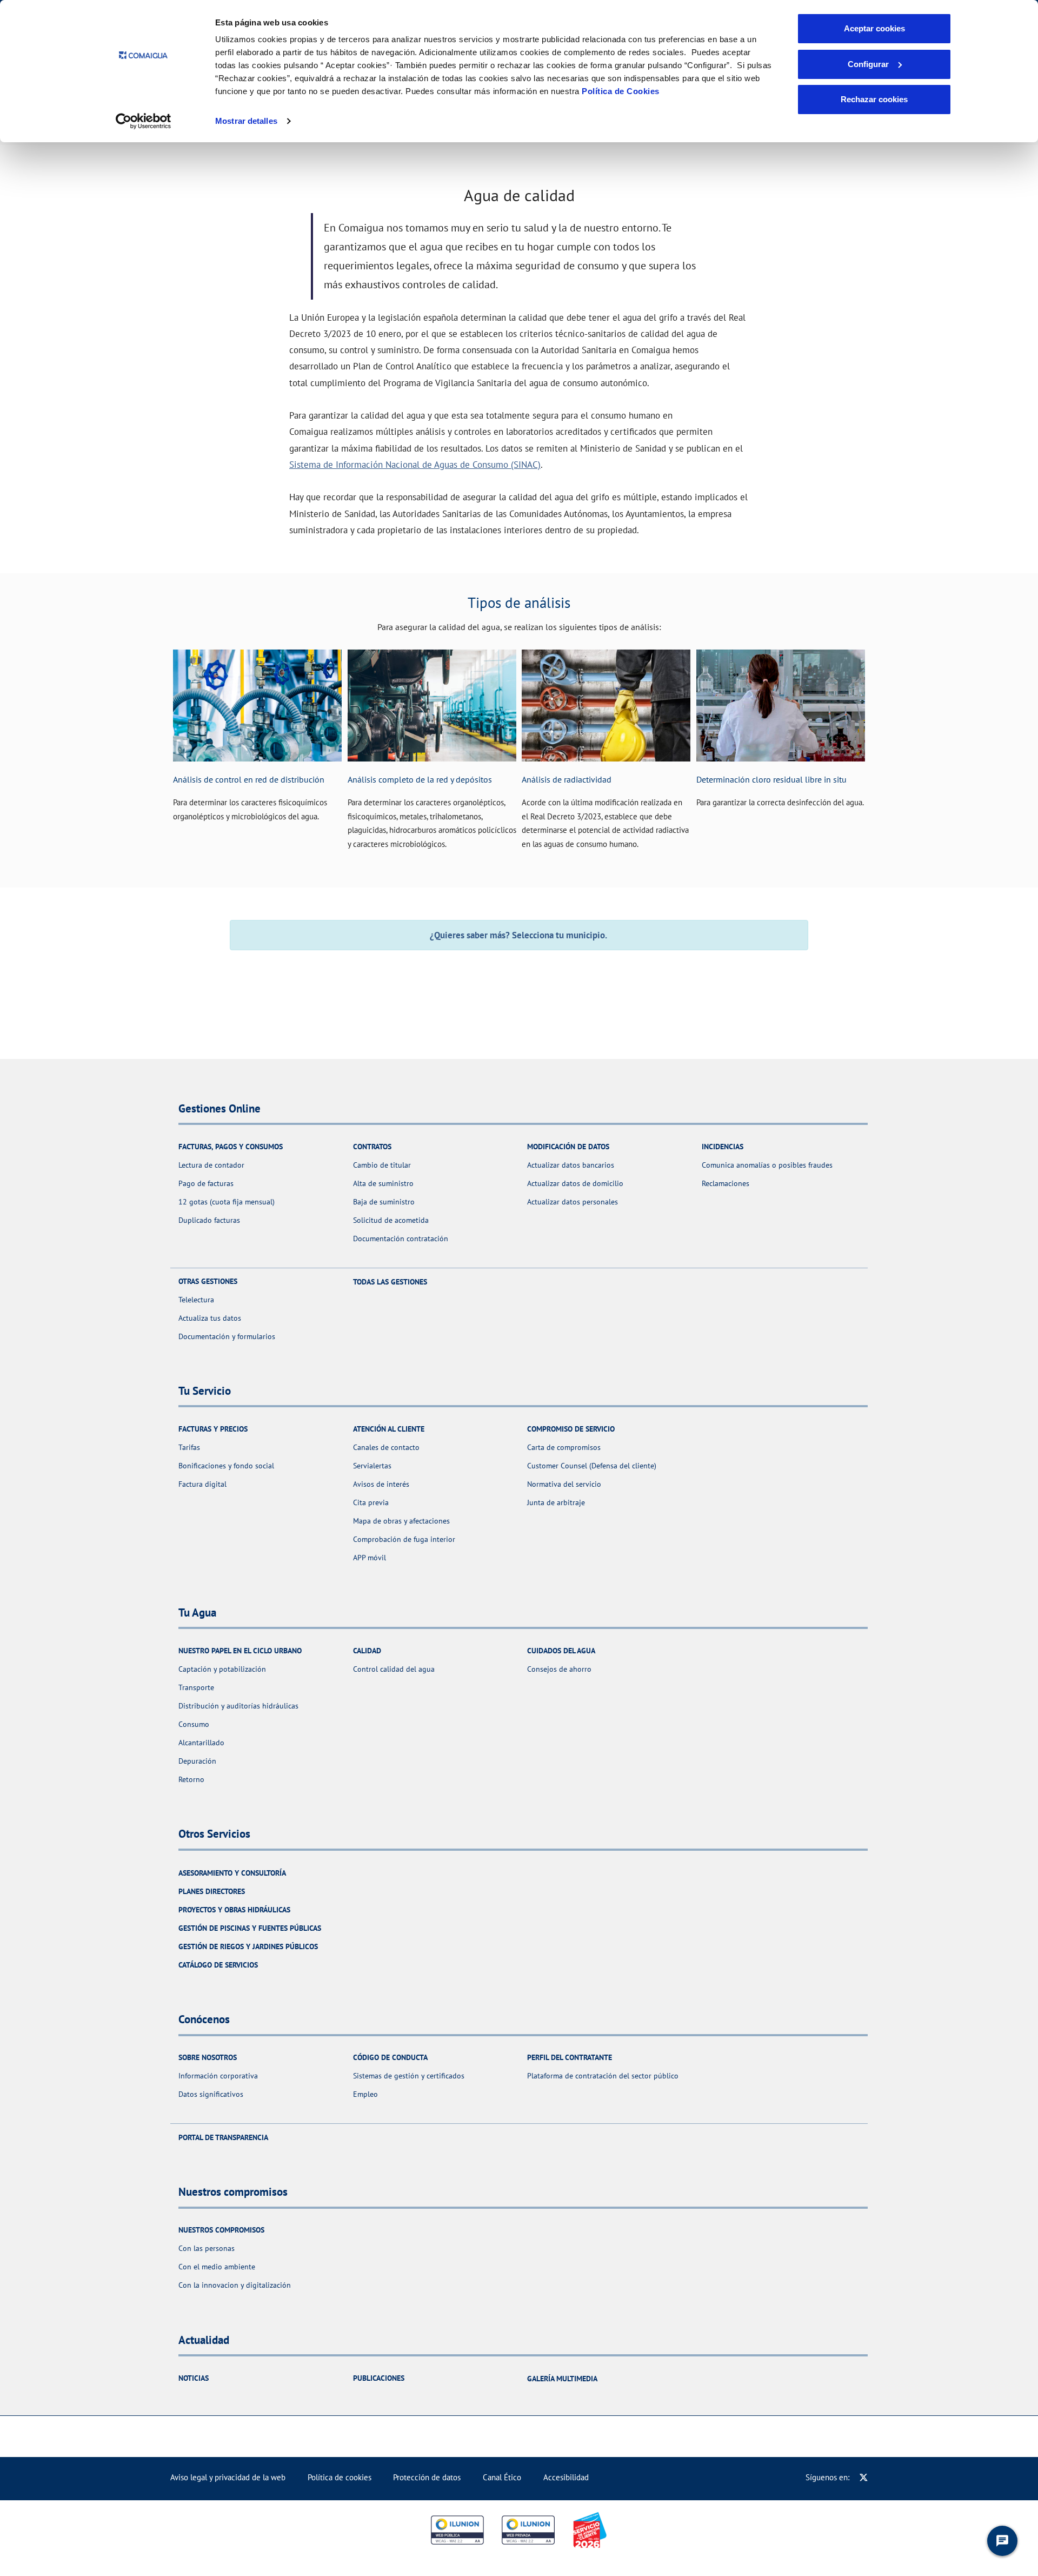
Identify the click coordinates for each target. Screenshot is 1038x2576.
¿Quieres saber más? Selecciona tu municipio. (519, 935)
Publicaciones (379, 2378)
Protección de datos (427, 2477)
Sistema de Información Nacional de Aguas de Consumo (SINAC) (415, 464)
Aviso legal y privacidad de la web (228, 2477)
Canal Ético (502, 2477)
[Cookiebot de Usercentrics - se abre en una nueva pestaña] (144, 121)
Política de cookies (340, 2477)
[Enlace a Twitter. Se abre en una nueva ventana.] (864, 2477)
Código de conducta (390, 2057)
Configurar (868, 64)
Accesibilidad (566, 2477)
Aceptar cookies (874, 28)
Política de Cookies (621, 91)
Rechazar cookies (874, 99)
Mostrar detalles (246, 121)
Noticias (194, 2378)
